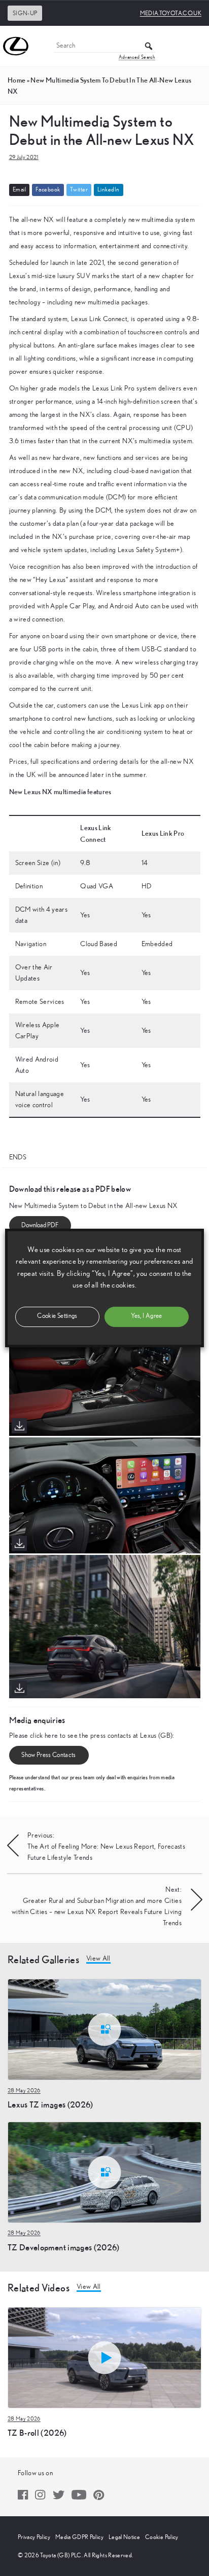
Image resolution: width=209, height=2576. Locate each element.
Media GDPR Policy (79, 2537)
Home (16, 80)
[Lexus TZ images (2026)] (104, 2029)
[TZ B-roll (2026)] (104, 2357)
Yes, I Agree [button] (146, 1316)
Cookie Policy (162, 2537)
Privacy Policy (34, 2537)
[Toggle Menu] (196, 46)
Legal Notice (124, 2537)
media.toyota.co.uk (171, 13)
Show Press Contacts (49, 1755)
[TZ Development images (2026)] (104, 2172)
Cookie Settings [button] (57, 1316)
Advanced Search (137, 57)
